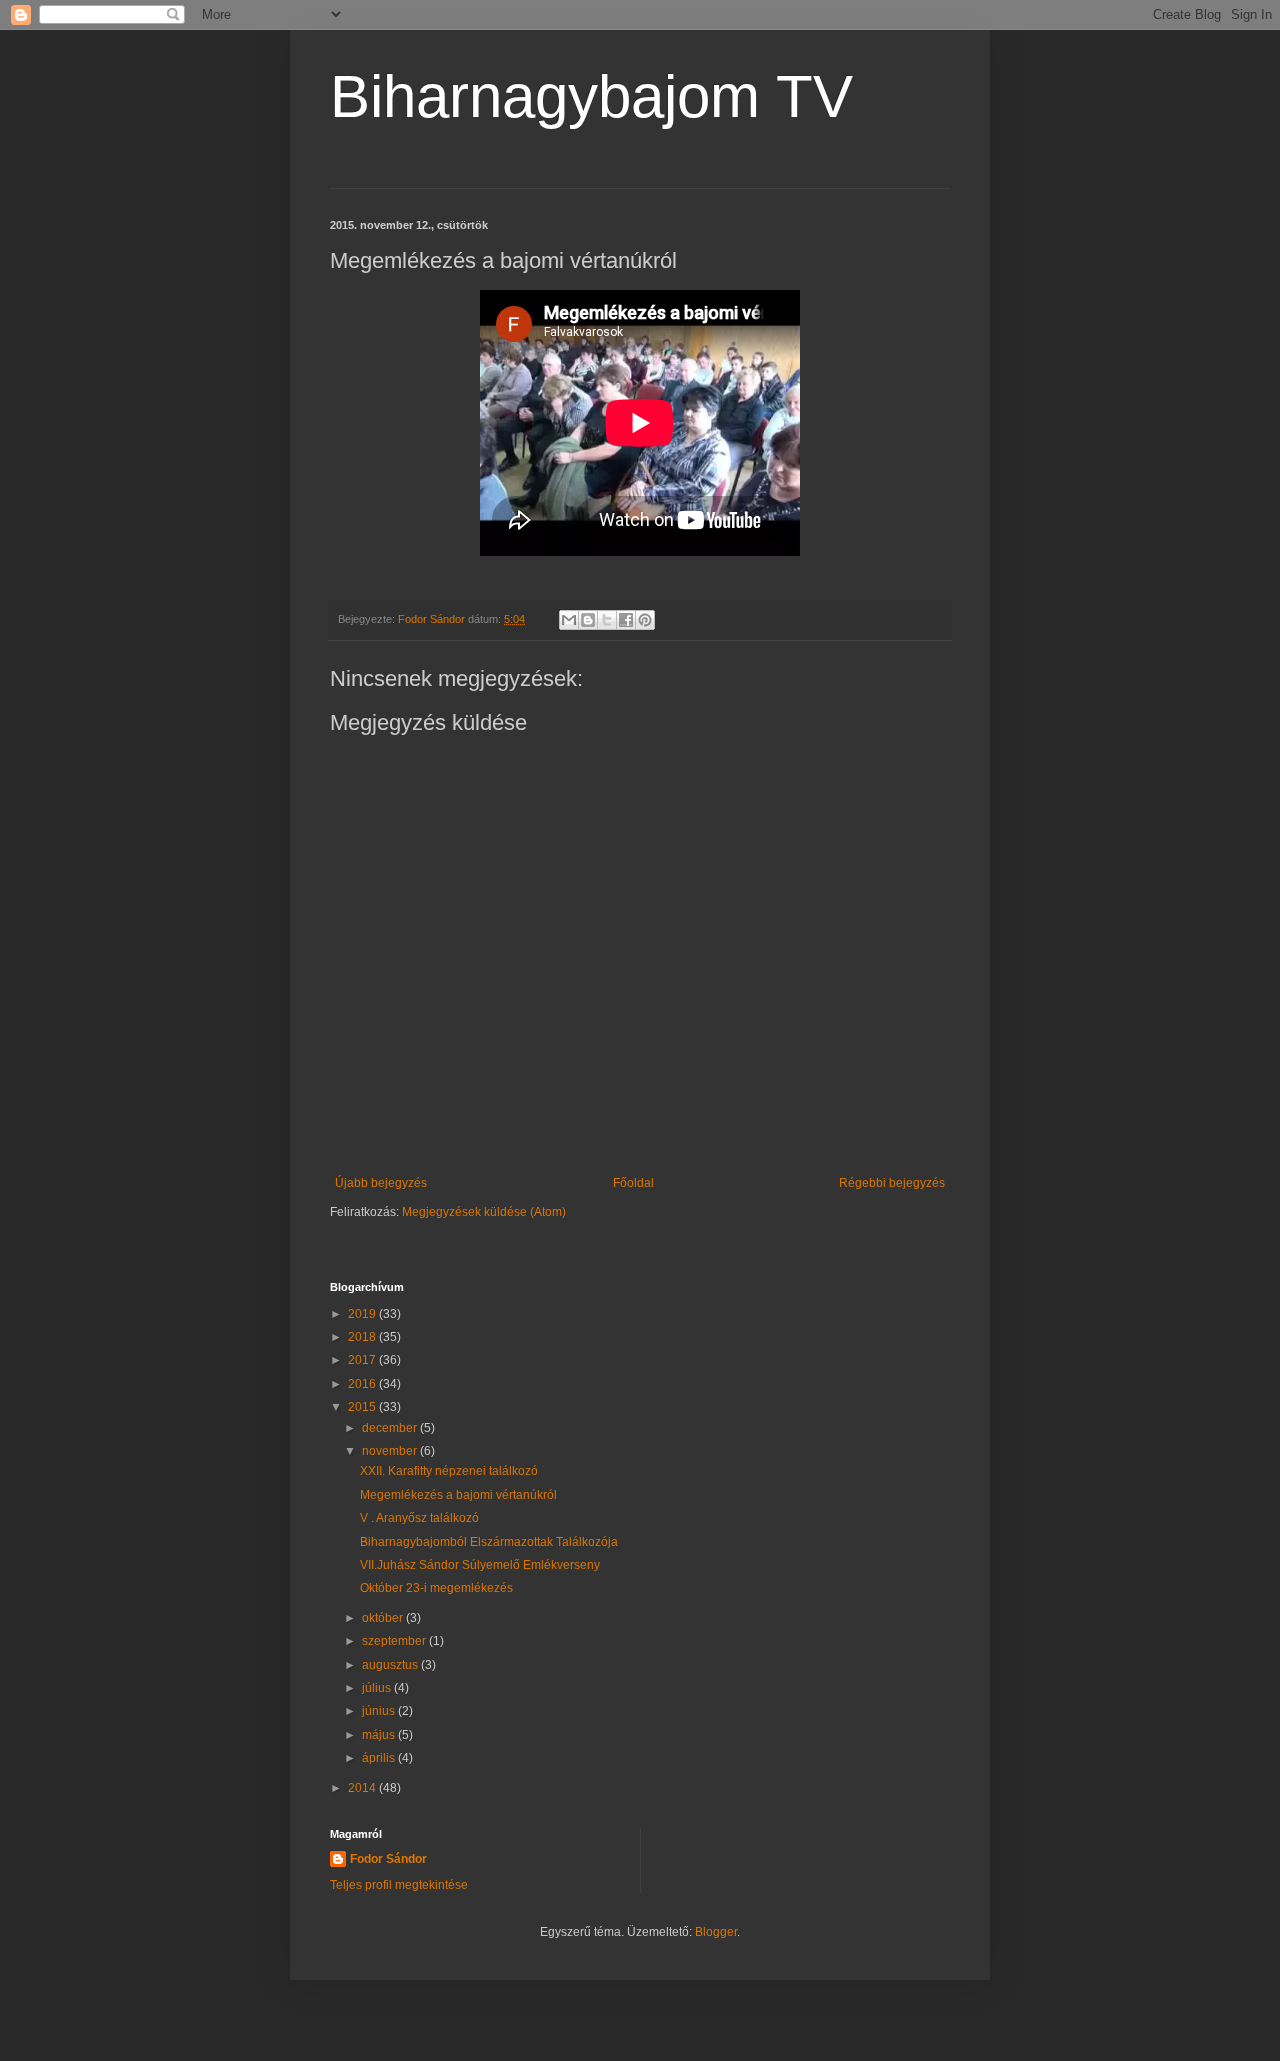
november (391, 1451)
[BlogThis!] (588, 620)
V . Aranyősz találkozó (419, 1518)
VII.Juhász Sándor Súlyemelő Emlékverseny (480, 1565)
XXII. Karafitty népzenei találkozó (449, 1471)
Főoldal (633, 1183)
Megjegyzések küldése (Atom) (484, 1212)
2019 (363, 1314)
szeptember (395, 1641)
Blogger (716, 1932)
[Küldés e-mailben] (569, 620)
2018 (363, 1337)
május (380, 1735)
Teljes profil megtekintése (399, 1885)
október (384, 1618)
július (378, 1688)
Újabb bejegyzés (381, 1183)
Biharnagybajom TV (591, 96)
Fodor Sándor (388, 1859)
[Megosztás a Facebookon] (626, 620)
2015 (363, 1407)
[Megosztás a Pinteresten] (645, 620)
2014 (363, 1788)
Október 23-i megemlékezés (436, 1588)
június (380, 1711)
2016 (363, 1384)
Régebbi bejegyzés (892, 1183)
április (380, 1758)
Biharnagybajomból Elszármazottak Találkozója (489, 1542)
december (391, 1428)
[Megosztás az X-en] (607, 620)
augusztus (391, 1665)
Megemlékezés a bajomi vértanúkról (458, 1495)
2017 (363, 1360)
